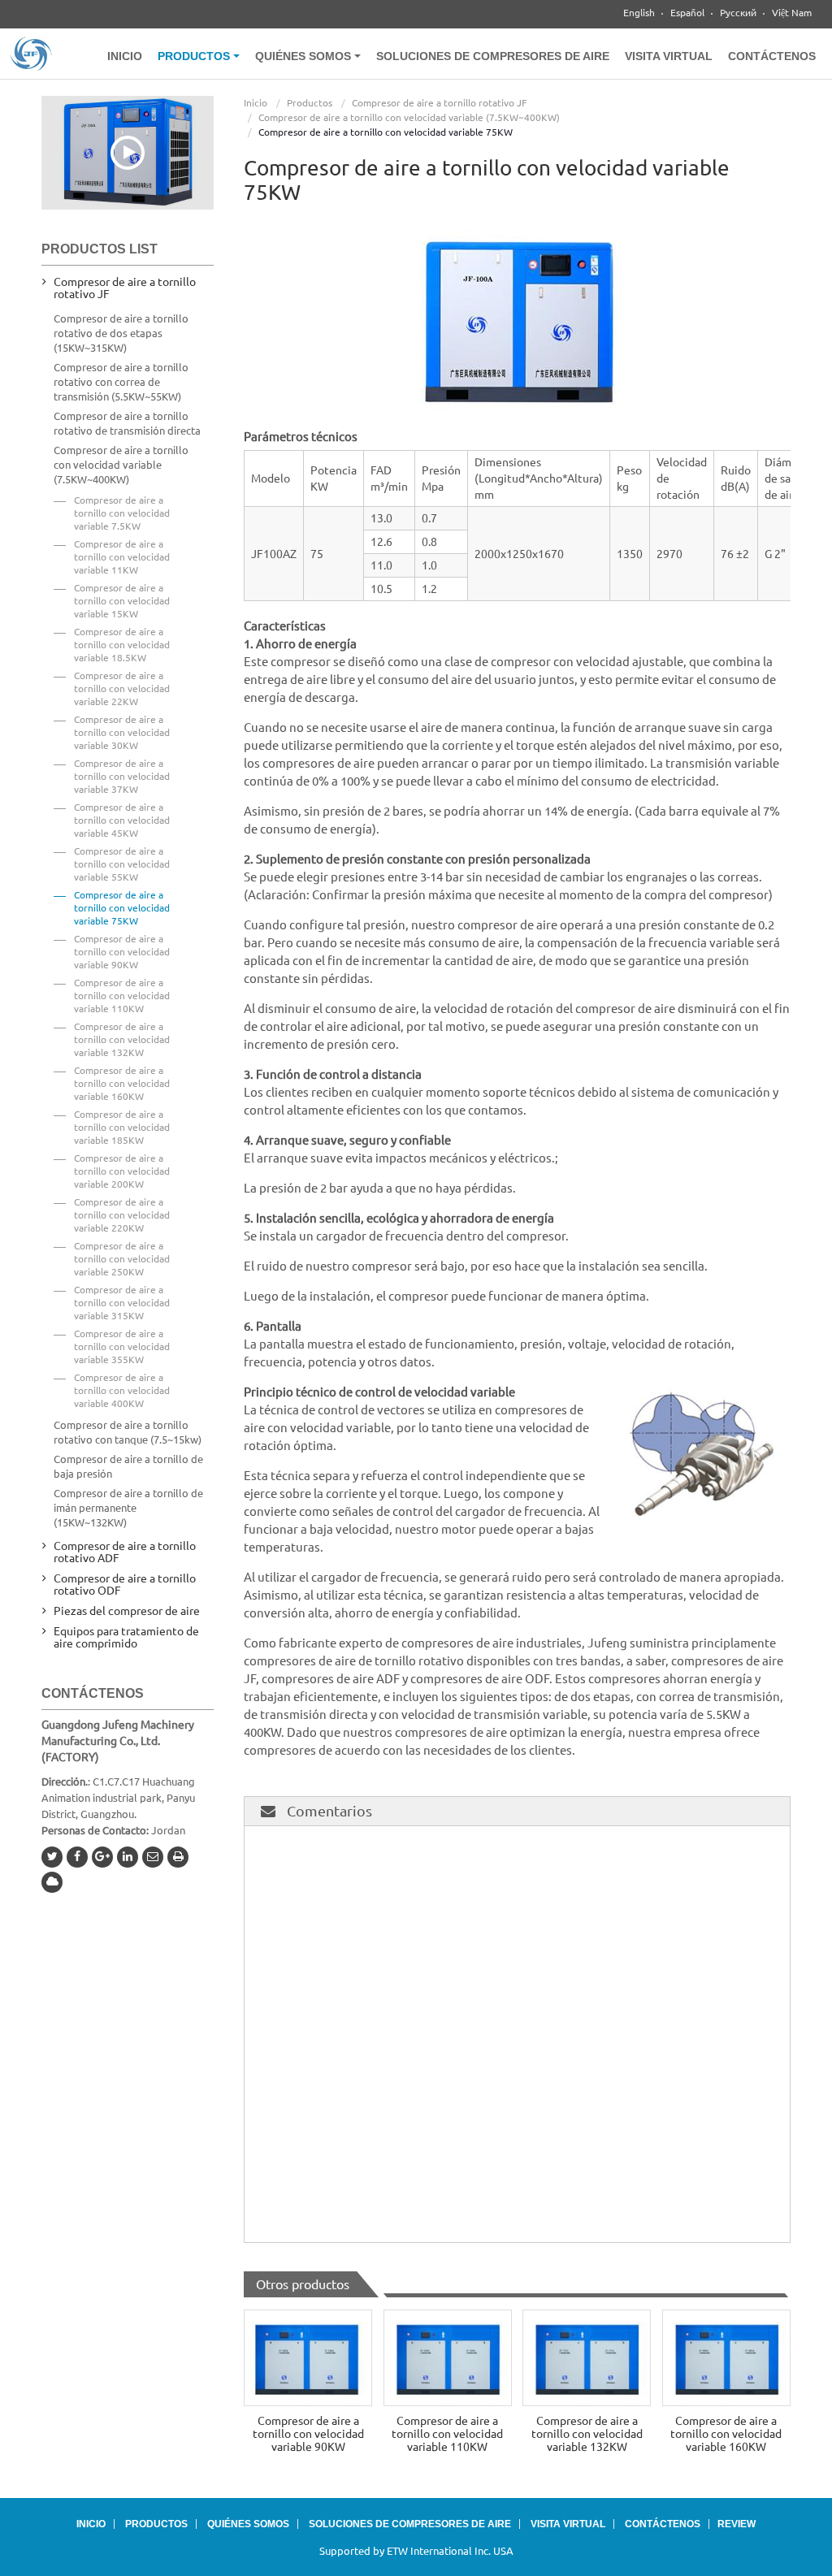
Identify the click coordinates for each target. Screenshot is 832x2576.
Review (737, 2524)
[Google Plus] (102, 1857)
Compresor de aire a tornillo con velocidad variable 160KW (726, 2434)
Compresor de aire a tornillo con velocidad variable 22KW (122, 688)
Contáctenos (772, 56)
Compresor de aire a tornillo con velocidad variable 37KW (122, 776)
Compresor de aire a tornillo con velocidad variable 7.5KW (122, 513)
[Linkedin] (128, 1857)
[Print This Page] (178, 1857)
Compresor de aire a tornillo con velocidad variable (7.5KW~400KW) (409, 117)
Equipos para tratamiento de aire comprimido (126, 1637)
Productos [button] (195, 56)
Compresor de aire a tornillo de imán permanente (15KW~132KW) (128, 1508)
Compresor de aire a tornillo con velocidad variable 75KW (122, 908)
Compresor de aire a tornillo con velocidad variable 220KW (122, 1215)
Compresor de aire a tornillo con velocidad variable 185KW (122, 1127)
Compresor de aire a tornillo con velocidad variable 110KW (447, 2434)
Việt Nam (792, 13)
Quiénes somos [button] (305, 56)
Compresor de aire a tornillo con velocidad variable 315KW (122, 1303)
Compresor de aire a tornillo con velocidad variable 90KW (308, 2434)
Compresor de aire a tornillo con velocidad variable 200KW (122, 1171)
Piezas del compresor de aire (127, 1611)
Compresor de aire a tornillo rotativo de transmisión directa (127, 423)
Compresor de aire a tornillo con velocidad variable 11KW (122, 557)
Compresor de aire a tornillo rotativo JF (439, 103)
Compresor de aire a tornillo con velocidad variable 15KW (122, 601)
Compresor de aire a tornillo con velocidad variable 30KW (122, 732)
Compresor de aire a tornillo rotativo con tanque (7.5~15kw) (128, 1432)
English (639, 13)
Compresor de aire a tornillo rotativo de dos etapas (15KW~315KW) (121, 333)
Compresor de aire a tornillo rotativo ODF (125, 1585)
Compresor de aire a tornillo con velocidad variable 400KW (122, 1390)
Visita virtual (669, 56)
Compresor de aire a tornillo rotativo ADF (125, 1552)
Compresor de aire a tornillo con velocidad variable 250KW (122, 1259)
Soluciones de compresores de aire (493, 56)
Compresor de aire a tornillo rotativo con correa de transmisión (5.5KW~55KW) (121, 382)
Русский (738, 13)
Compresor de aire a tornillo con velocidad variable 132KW (587, 2434)
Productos (310, 103)
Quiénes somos (248, 2524)
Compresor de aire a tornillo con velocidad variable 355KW (122, 1346)
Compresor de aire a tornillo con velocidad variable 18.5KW (122, 645)
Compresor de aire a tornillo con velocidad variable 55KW (122, 864)
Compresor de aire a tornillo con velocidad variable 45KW (122, 820)
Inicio (125, 56)
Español (687, 13)
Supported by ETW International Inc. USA (416, 2551)
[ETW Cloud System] (52, 1882)
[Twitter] (52, 1857)
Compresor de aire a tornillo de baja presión (128, 1466)
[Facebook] (77, 1857)
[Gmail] (153, 1857)
